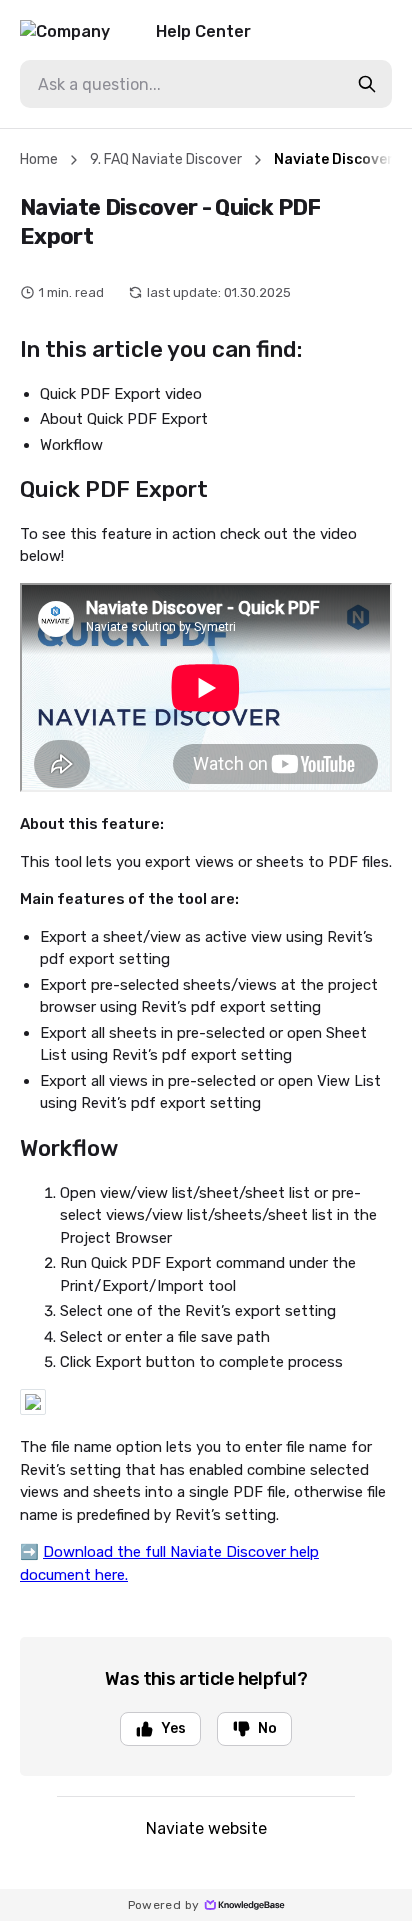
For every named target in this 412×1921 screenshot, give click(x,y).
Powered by (164, 1905)
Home (39, 159)
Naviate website (206, 1828)
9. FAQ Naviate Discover (166, 159)
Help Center (203, 31)
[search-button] (367, 84)
